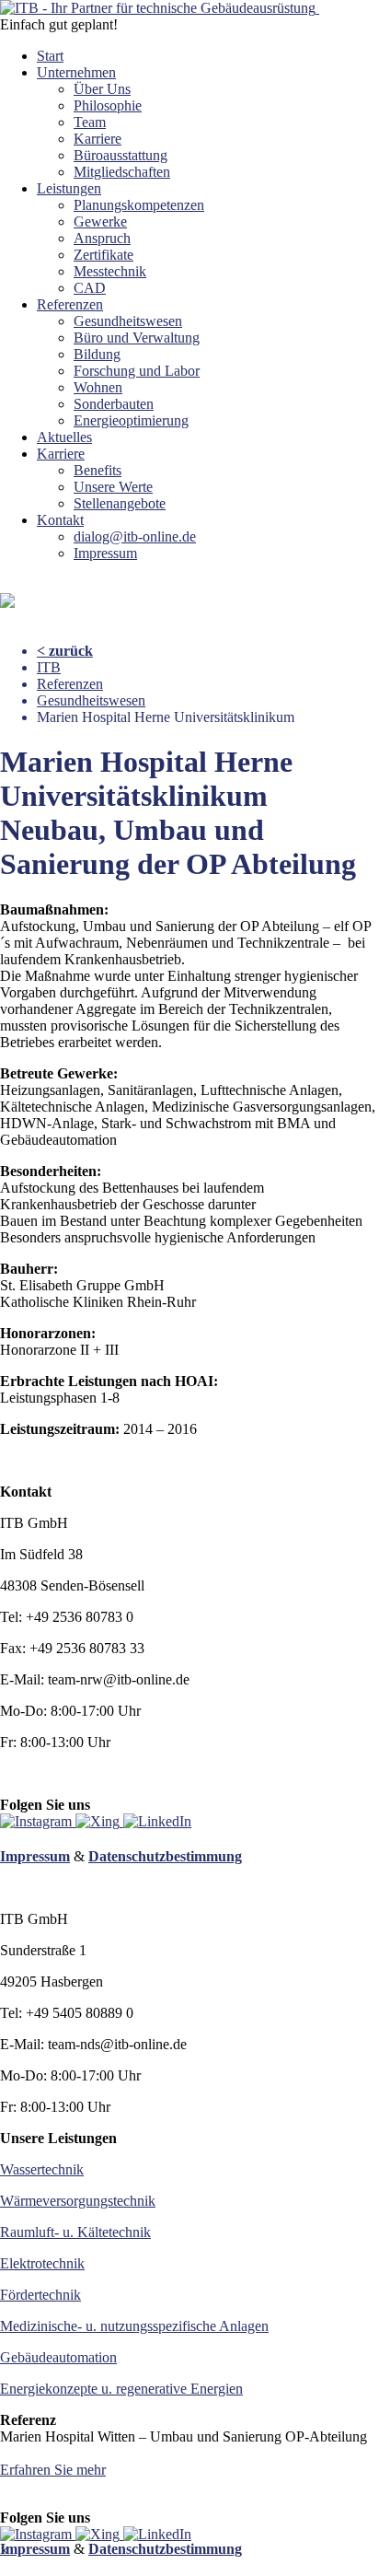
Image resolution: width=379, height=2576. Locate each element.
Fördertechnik (40, 2295)
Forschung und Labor (137, 371)
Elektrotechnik (42, 2263)
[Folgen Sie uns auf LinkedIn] (157, 1821)
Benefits (98, 470)
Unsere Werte (113, 487)
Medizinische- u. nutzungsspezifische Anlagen (134, 2326)
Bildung (97, 354)
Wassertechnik (42, 2169)
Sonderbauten (114, 404)
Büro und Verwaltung (137, 338)
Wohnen (98, 387)
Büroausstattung (121, 155)
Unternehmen (76, 72)
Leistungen (69, 188)
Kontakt (60, 520)
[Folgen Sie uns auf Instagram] (38, 1821)
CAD (90, 288)
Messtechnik (110, 271)
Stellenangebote (120, 503)
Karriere (98, 139)
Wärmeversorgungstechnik (78, 2201)
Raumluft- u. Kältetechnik (75, 2232)
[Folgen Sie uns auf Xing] (99, 1821)
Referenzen (70, 304)
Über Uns (102, 89)
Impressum (105, 553)
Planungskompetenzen (139, 205)
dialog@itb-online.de (135, 536)
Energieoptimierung (131, 420)
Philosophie (108, 105)
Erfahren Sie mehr (53, 2470)
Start (50, 56)
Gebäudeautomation (58, 2357)
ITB (49, 667)
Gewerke (100, 221)
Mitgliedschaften (122, 172)
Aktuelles (64, 437)
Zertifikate (103, 255)
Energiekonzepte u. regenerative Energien (121, 2389)
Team (90, 122)
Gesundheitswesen (128, 321)
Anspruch (102, 238)
